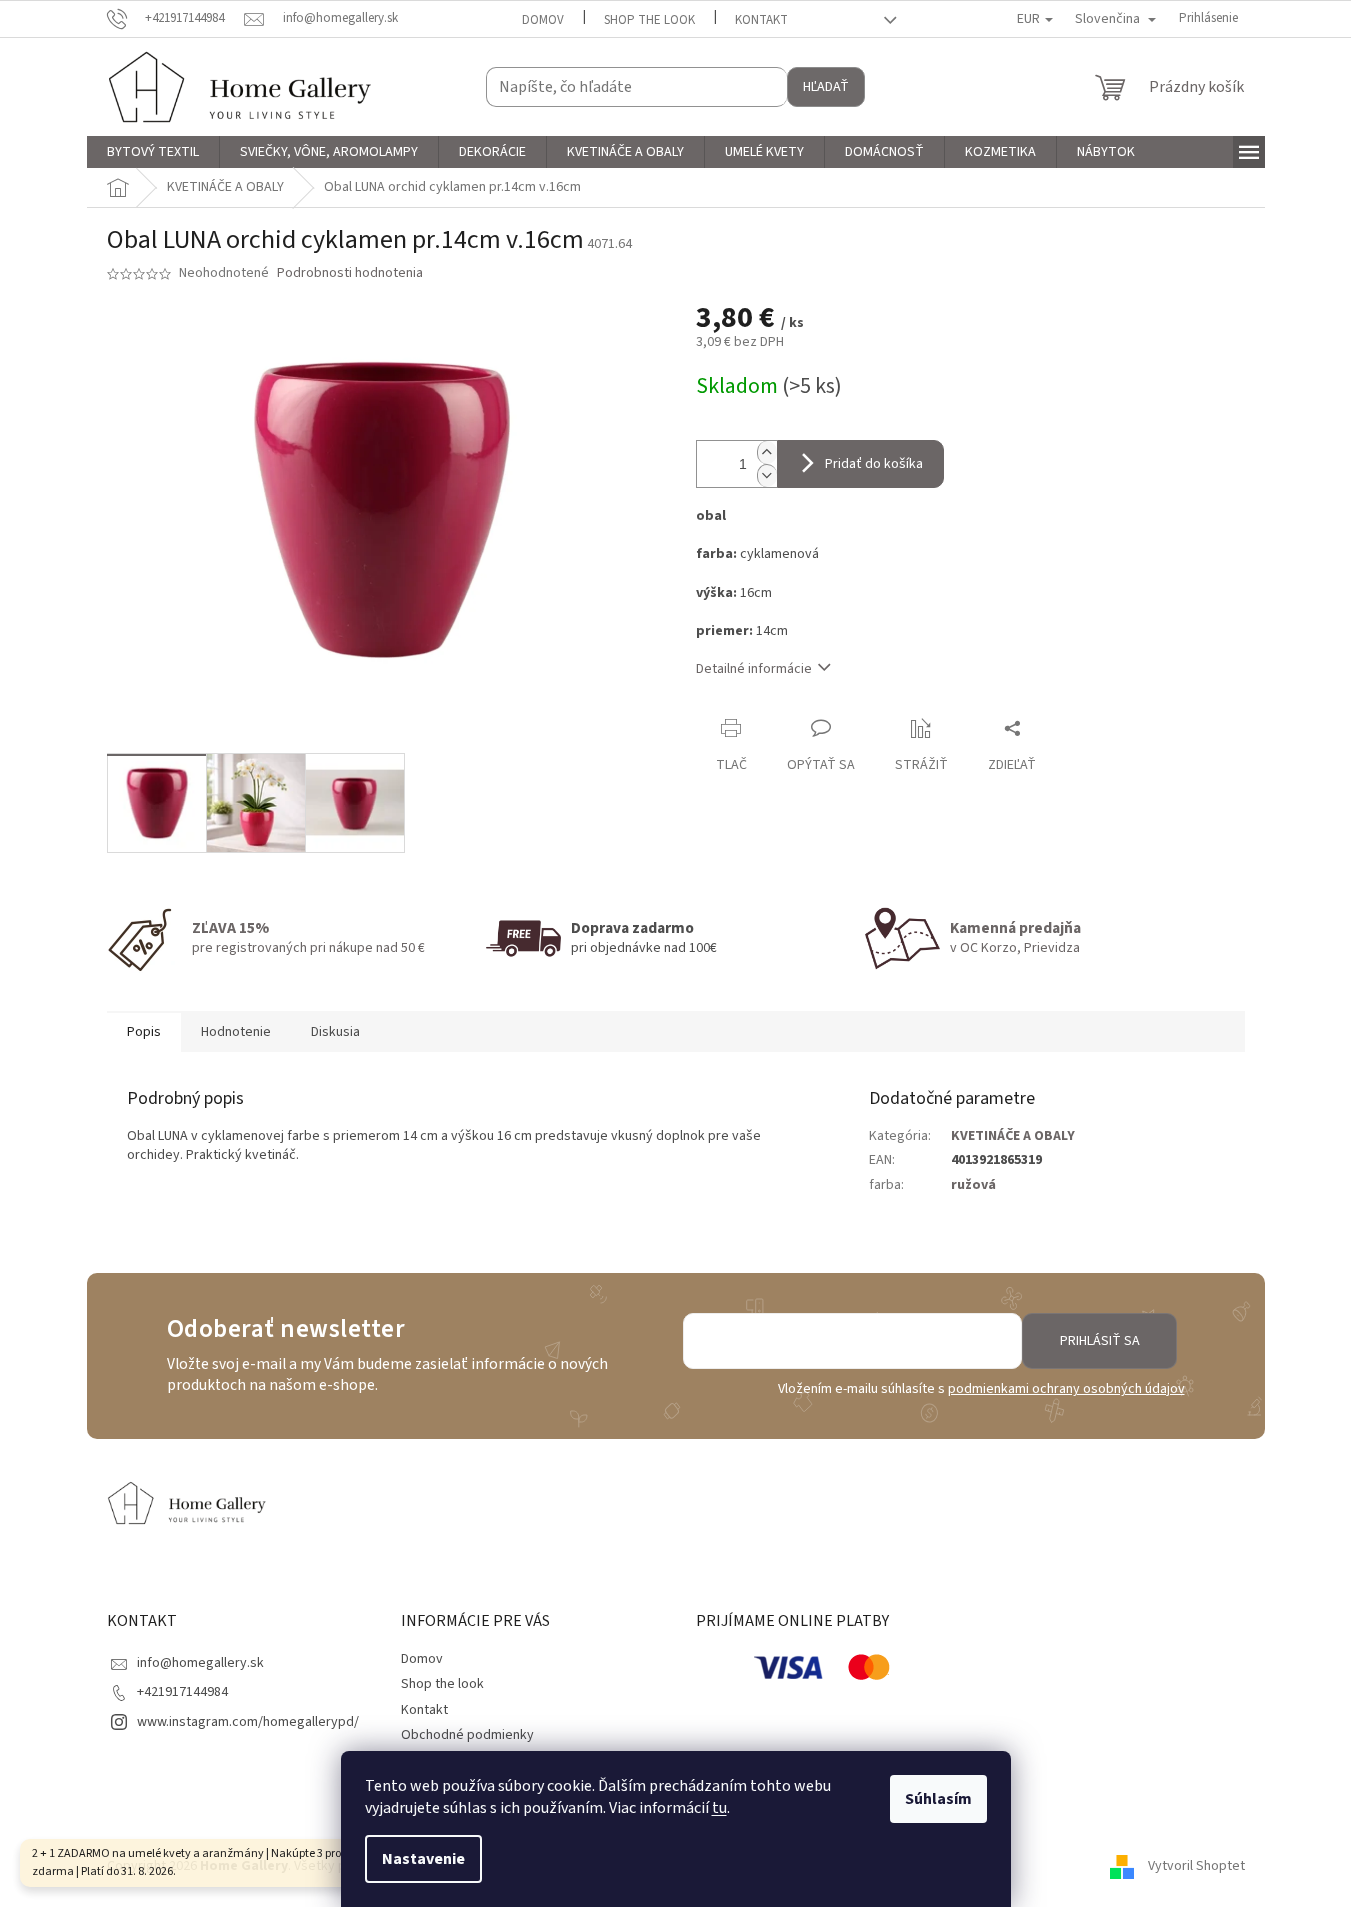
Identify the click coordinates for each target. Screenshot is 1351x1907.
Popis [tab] (144, 1032)
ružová (973, 1185)
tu (719, 1808)
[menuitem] (153, 152)
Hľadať (826, 87)
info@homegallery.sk (200, 1663)
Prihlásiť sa (1100, 1341)
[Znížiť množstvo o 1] (767, 475)
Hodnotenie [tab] (236, 1032)
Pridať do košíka (874, 464)
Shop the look (649, 20)
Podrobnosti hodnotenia (350, 273)
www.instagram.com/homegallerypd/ (248, 1722)
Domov (543, 20)
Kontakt (761, 20)
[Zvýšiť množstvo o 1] (767, 452)
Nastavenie (423, 1859)
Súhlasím (938, 1799)
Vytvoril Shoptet (1196, 1866)
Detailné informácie (754, 669)
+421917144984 (182, 1692)
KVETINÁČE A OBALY (1013, 1136)
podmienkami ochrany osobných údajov (1066, 1389)
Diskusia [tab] (335, 1032)
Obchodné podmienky (467, 1735)
